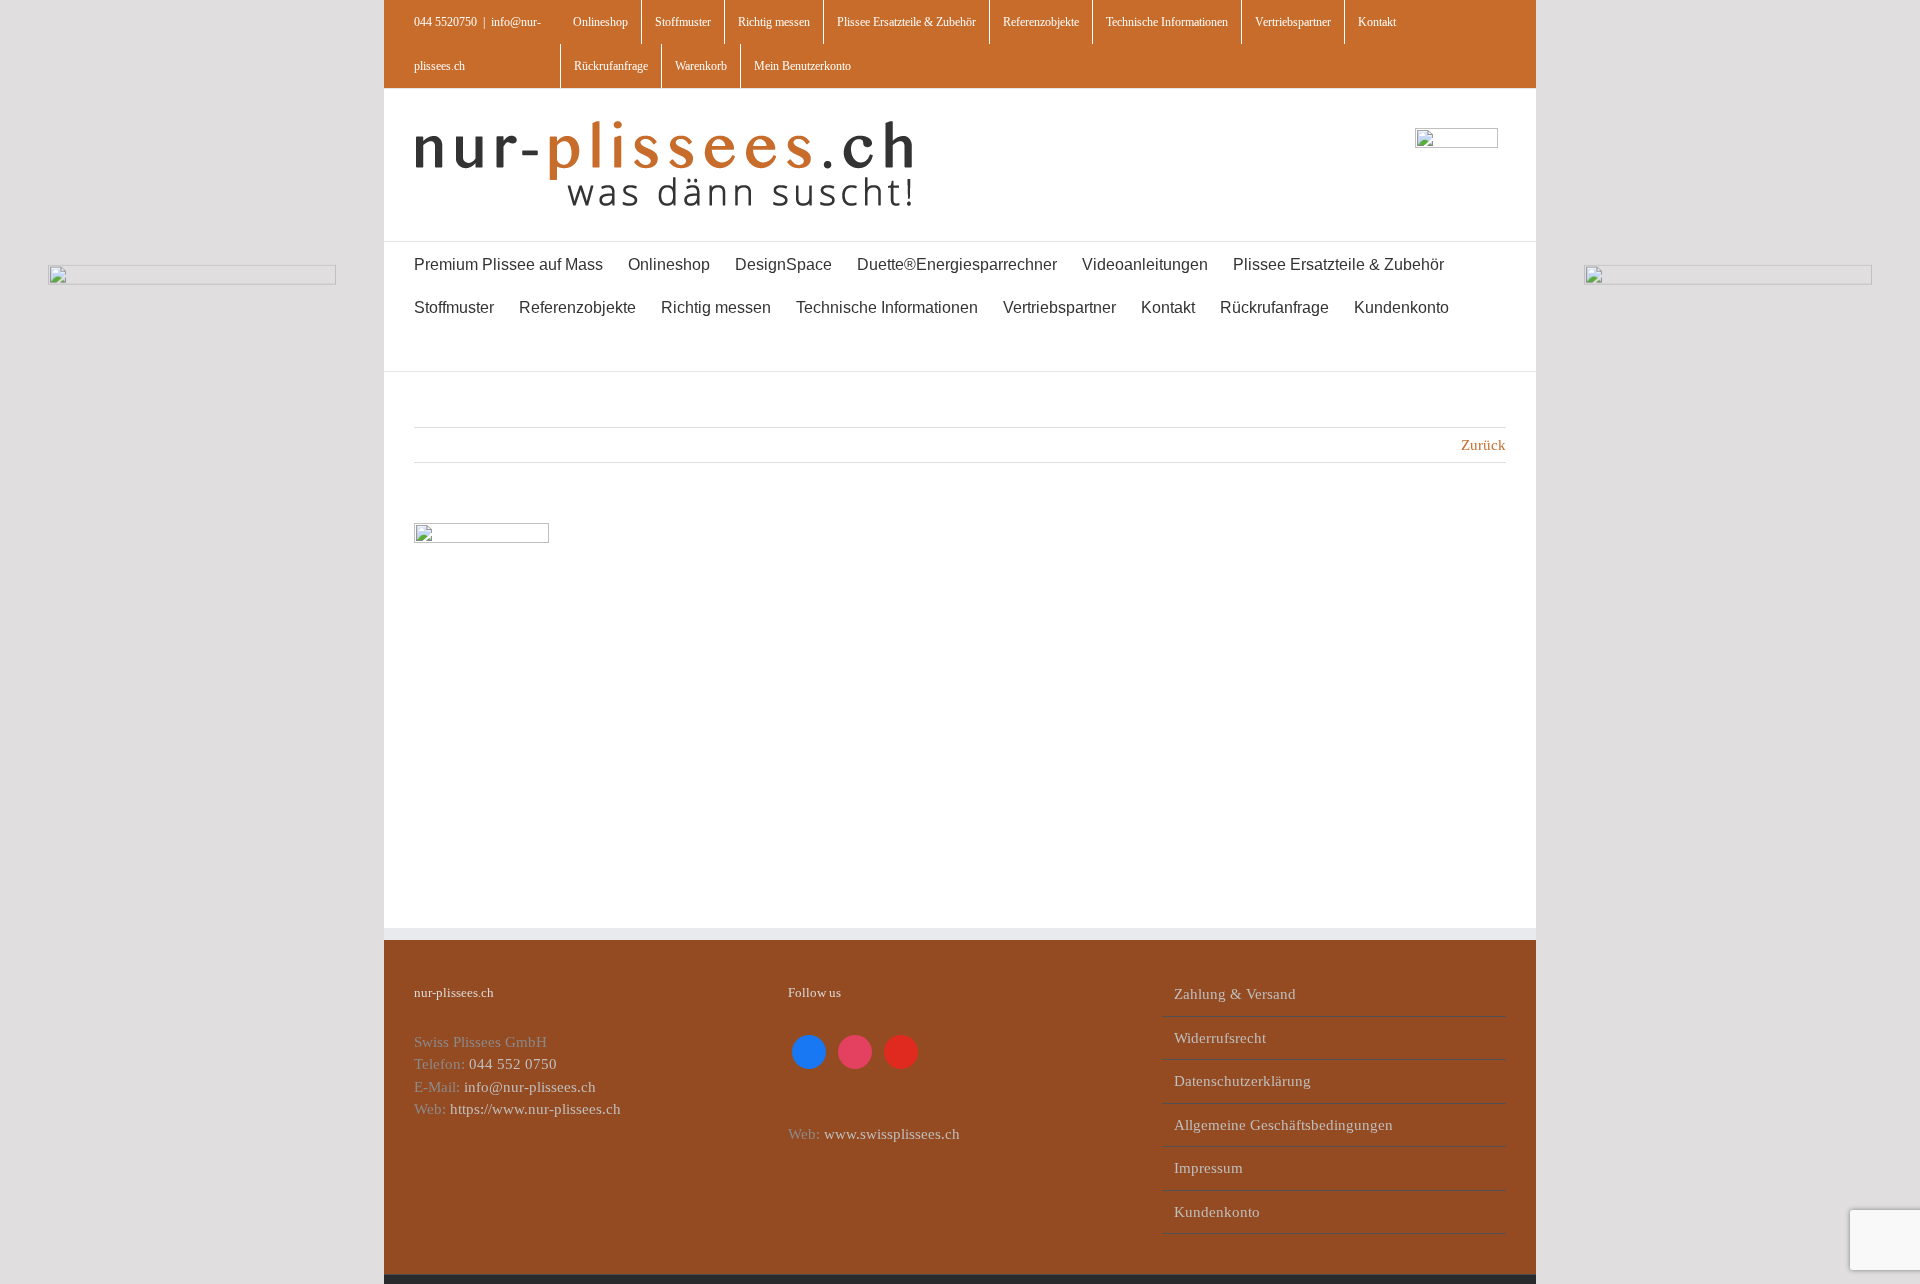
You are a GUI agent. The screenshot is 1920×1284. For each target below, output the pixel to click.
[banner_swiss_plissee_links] (192, 272)
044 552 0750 (513, 1064)
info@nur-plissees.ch (530, 1087)
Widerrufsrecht (1220, 1038)
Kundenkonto (1217, 1212)
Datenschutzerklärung (1242, 1081)
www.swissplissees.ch (892, 1134)
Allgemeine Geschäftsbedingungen (1283, 1125)
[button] (466, 349)
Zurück (1483, 445)
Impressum (1208, 1168)
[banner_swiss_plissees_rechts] (1728, 272)
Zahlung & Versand (1235, 994)
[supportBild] (1456, 135)
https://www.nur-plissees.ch (535, 1109)
